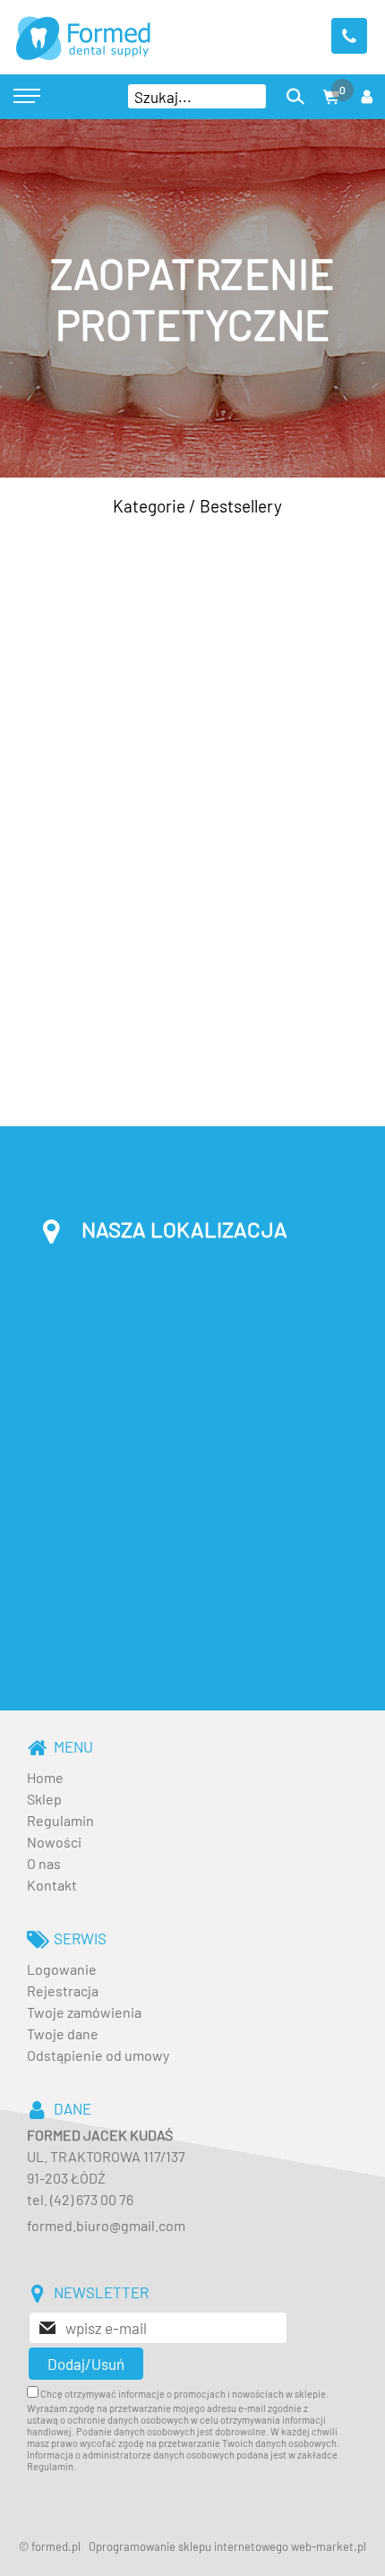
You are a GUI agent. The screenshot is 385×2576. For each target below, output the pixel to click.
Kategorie (149, 506)
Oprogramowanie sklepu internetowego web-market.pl (227, 2546)
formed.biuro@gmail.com (106, 2225)
